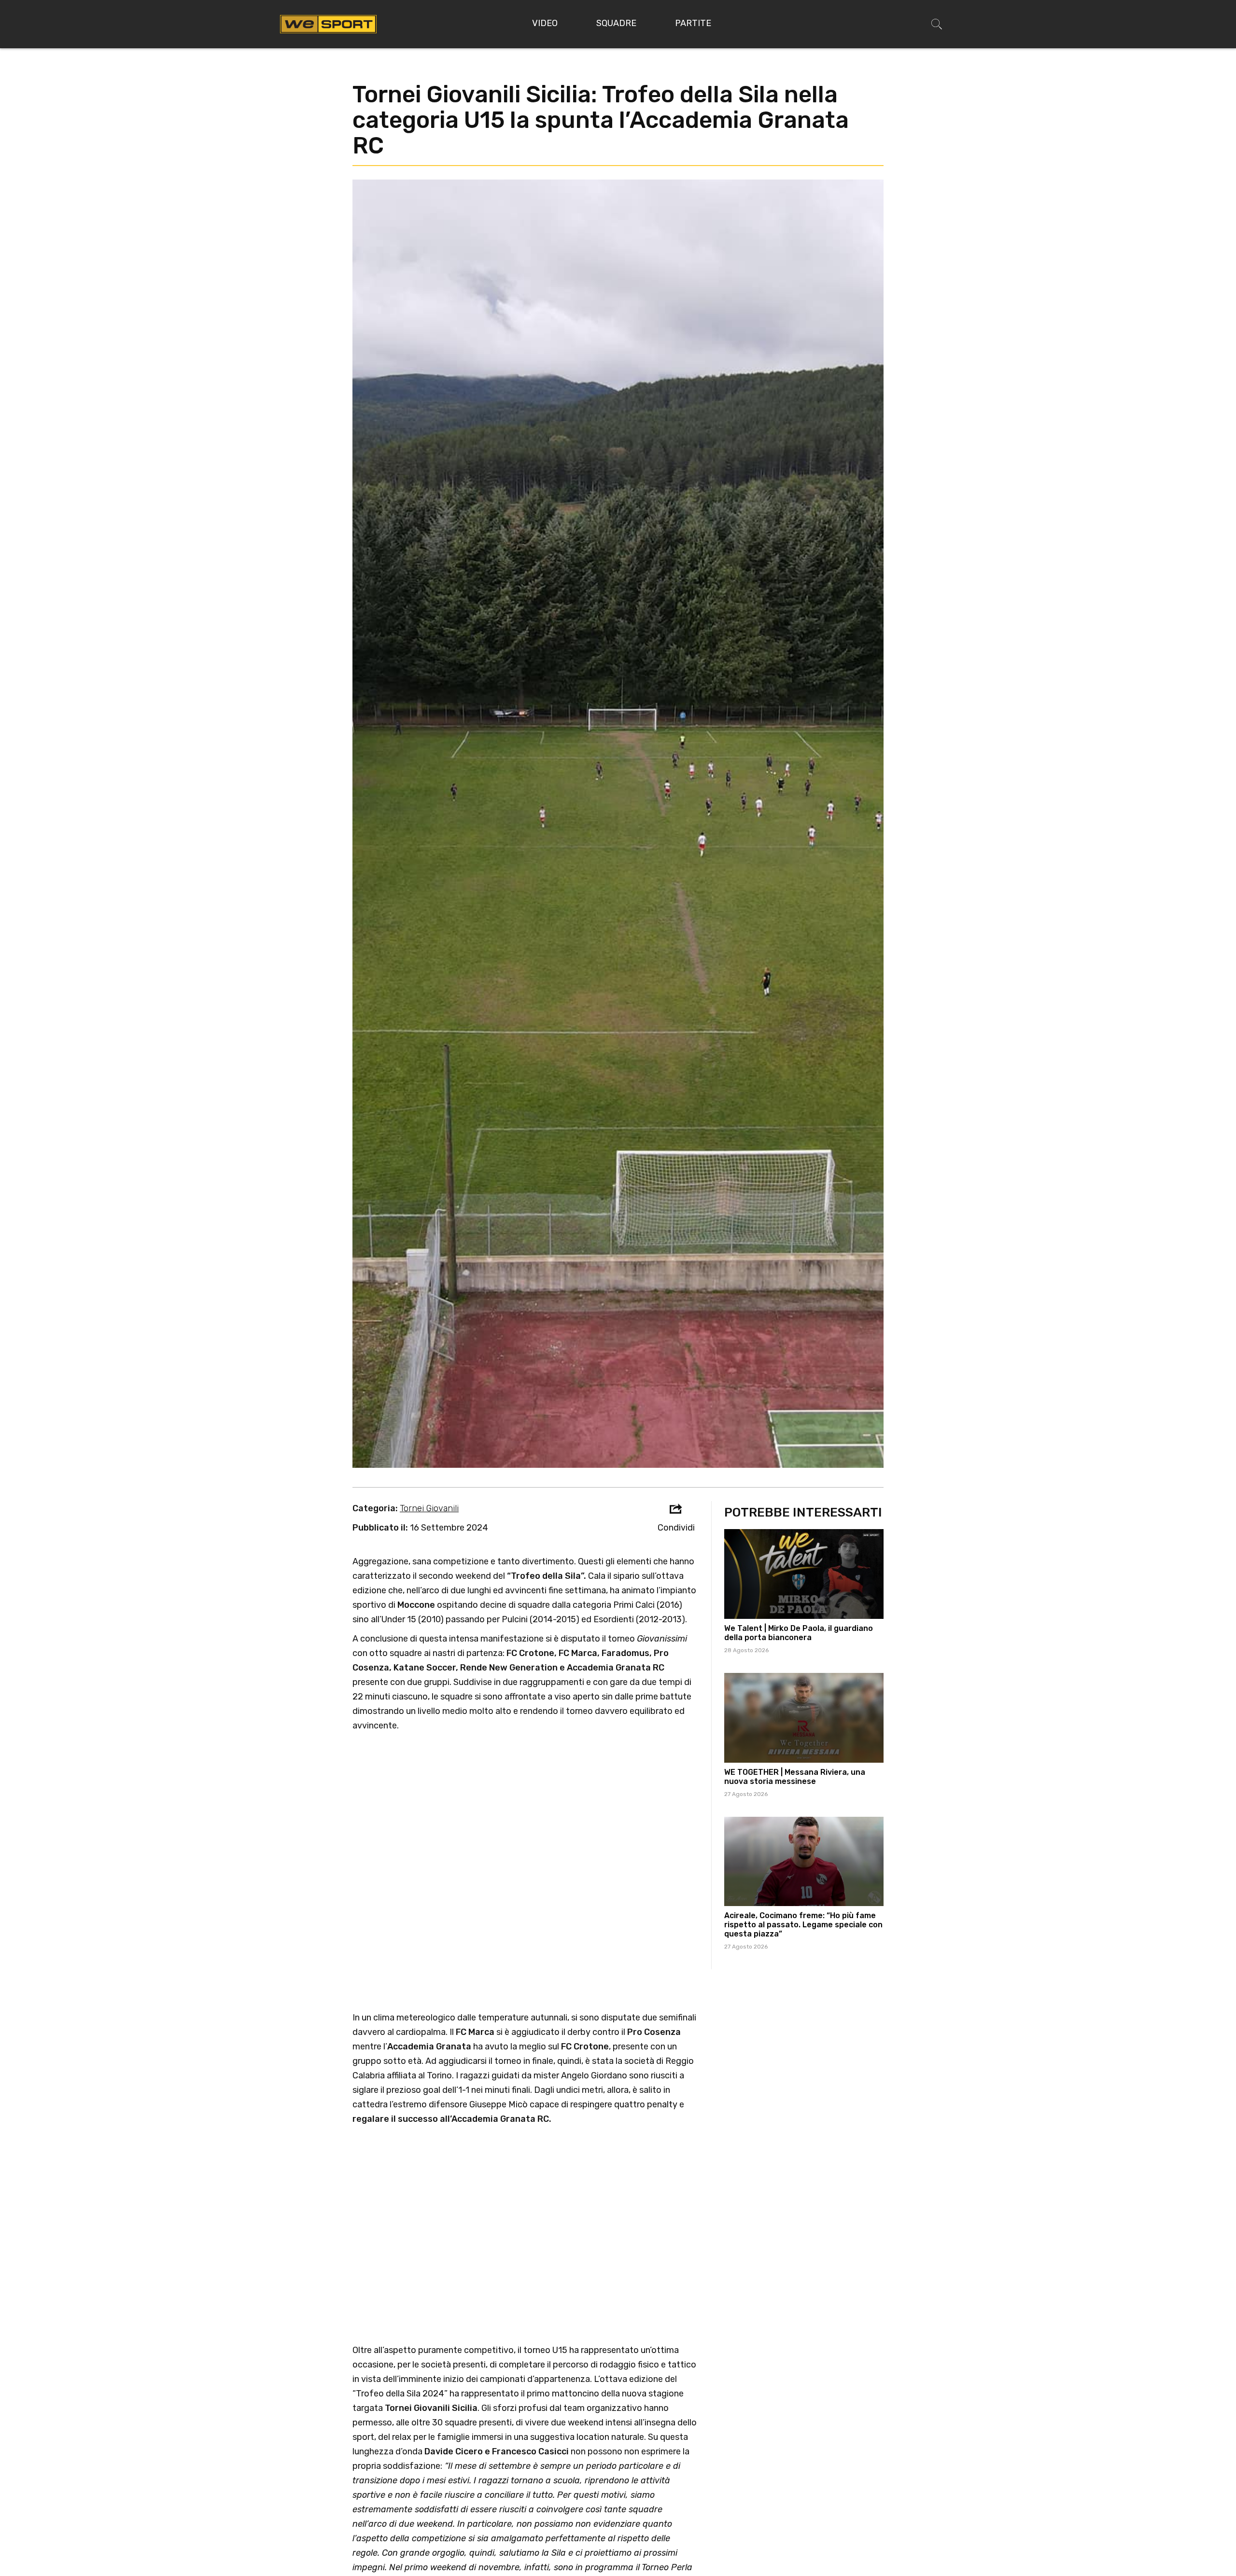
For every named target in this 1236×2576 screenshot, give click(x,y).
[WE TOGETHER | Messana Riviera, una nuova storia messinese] (804, 1718)
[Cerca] (937, 24)
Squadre (616, 23)
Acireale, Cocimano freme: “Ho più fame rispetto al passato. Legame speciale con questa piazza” (803, 1925)
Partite (693, 23)
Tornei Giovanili (429, 1508)
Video (545, 23)
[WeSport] (328, 24)
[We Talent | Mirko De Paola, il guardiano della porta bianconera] (804, 1574)
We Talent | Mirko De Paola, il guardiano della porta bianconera (799, 1633)
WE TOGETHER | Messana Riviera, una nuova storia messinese (795, 1777)
